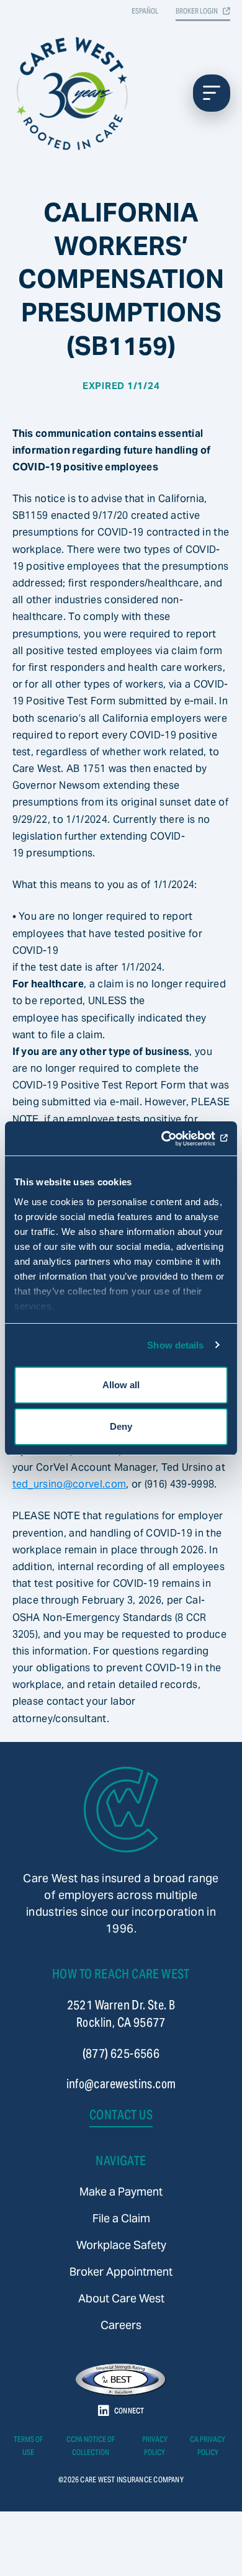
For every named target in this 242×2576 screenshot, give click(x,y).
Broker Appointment (121, 2272)
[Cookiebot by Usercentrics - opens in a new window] (174, 1139)
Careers (121, 2325)
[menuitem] (121, 2192)
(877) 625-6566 (121, 2053)
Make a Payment (121, 2192)
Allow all (121, 1385)
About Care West (121, 2298)
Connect (129, 2411)
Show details (175, 1345)
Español (145, 11)
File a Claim (121, 2218)
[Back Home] (74, 93)
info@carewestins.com (121, 2084)
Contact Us (121, 2115)
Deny (121, 1426)
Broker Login (197, 11)
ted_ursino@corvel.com (69, 1484)
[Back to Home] (121, 1810)
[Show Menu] (212, 93)
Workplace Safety (121, 2245)
